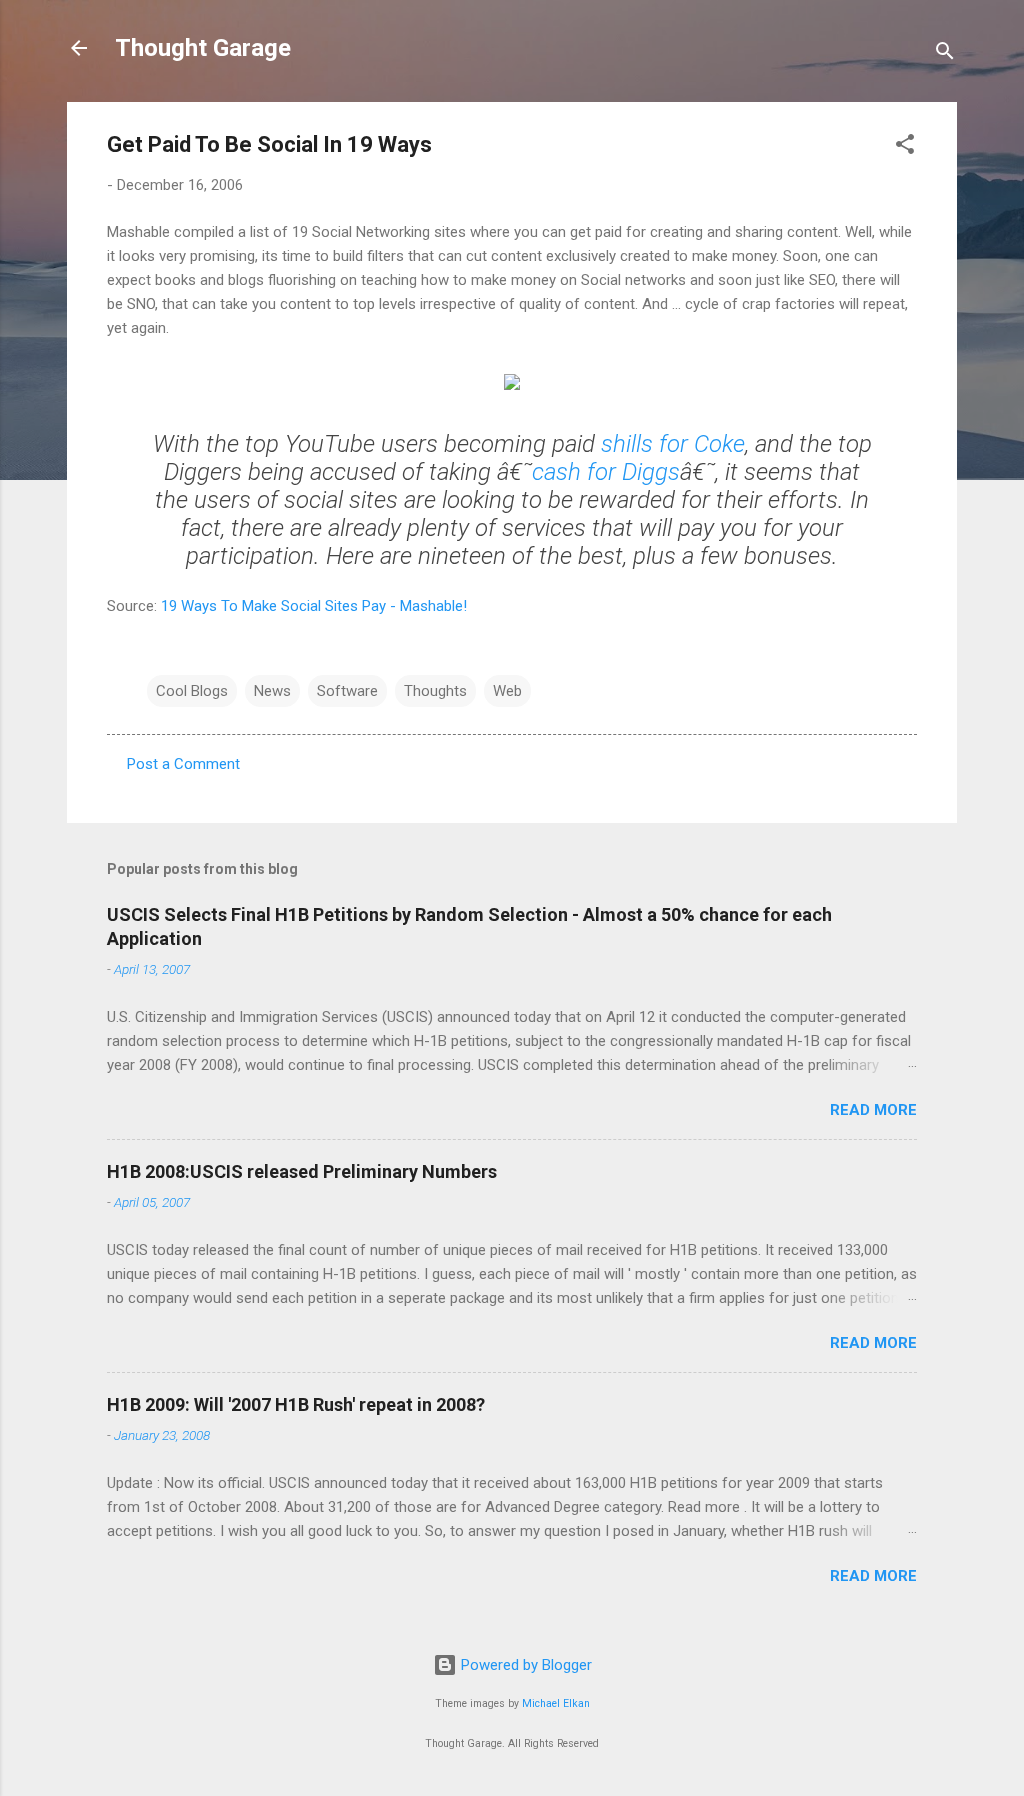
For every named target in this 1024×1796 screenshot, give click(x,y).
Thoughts (435, 691)
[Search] (945, 54)
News (272, 691)
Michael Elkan (556, 1703)
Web (507, 691)
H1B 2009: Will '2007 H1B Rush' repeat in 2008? (296, 1404)
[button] (905, 147)
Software (347, 691)
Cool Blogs (192, 691)
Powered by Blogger (524, 1665)
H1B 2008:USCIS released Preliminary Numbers (302, 1171)
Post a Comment (183, 764)
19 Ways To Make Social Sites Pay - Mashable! (314, 606)
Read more (873, 1110)
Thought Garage (203, 48)
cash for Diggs (606, 472)
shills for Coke (673, 444)
